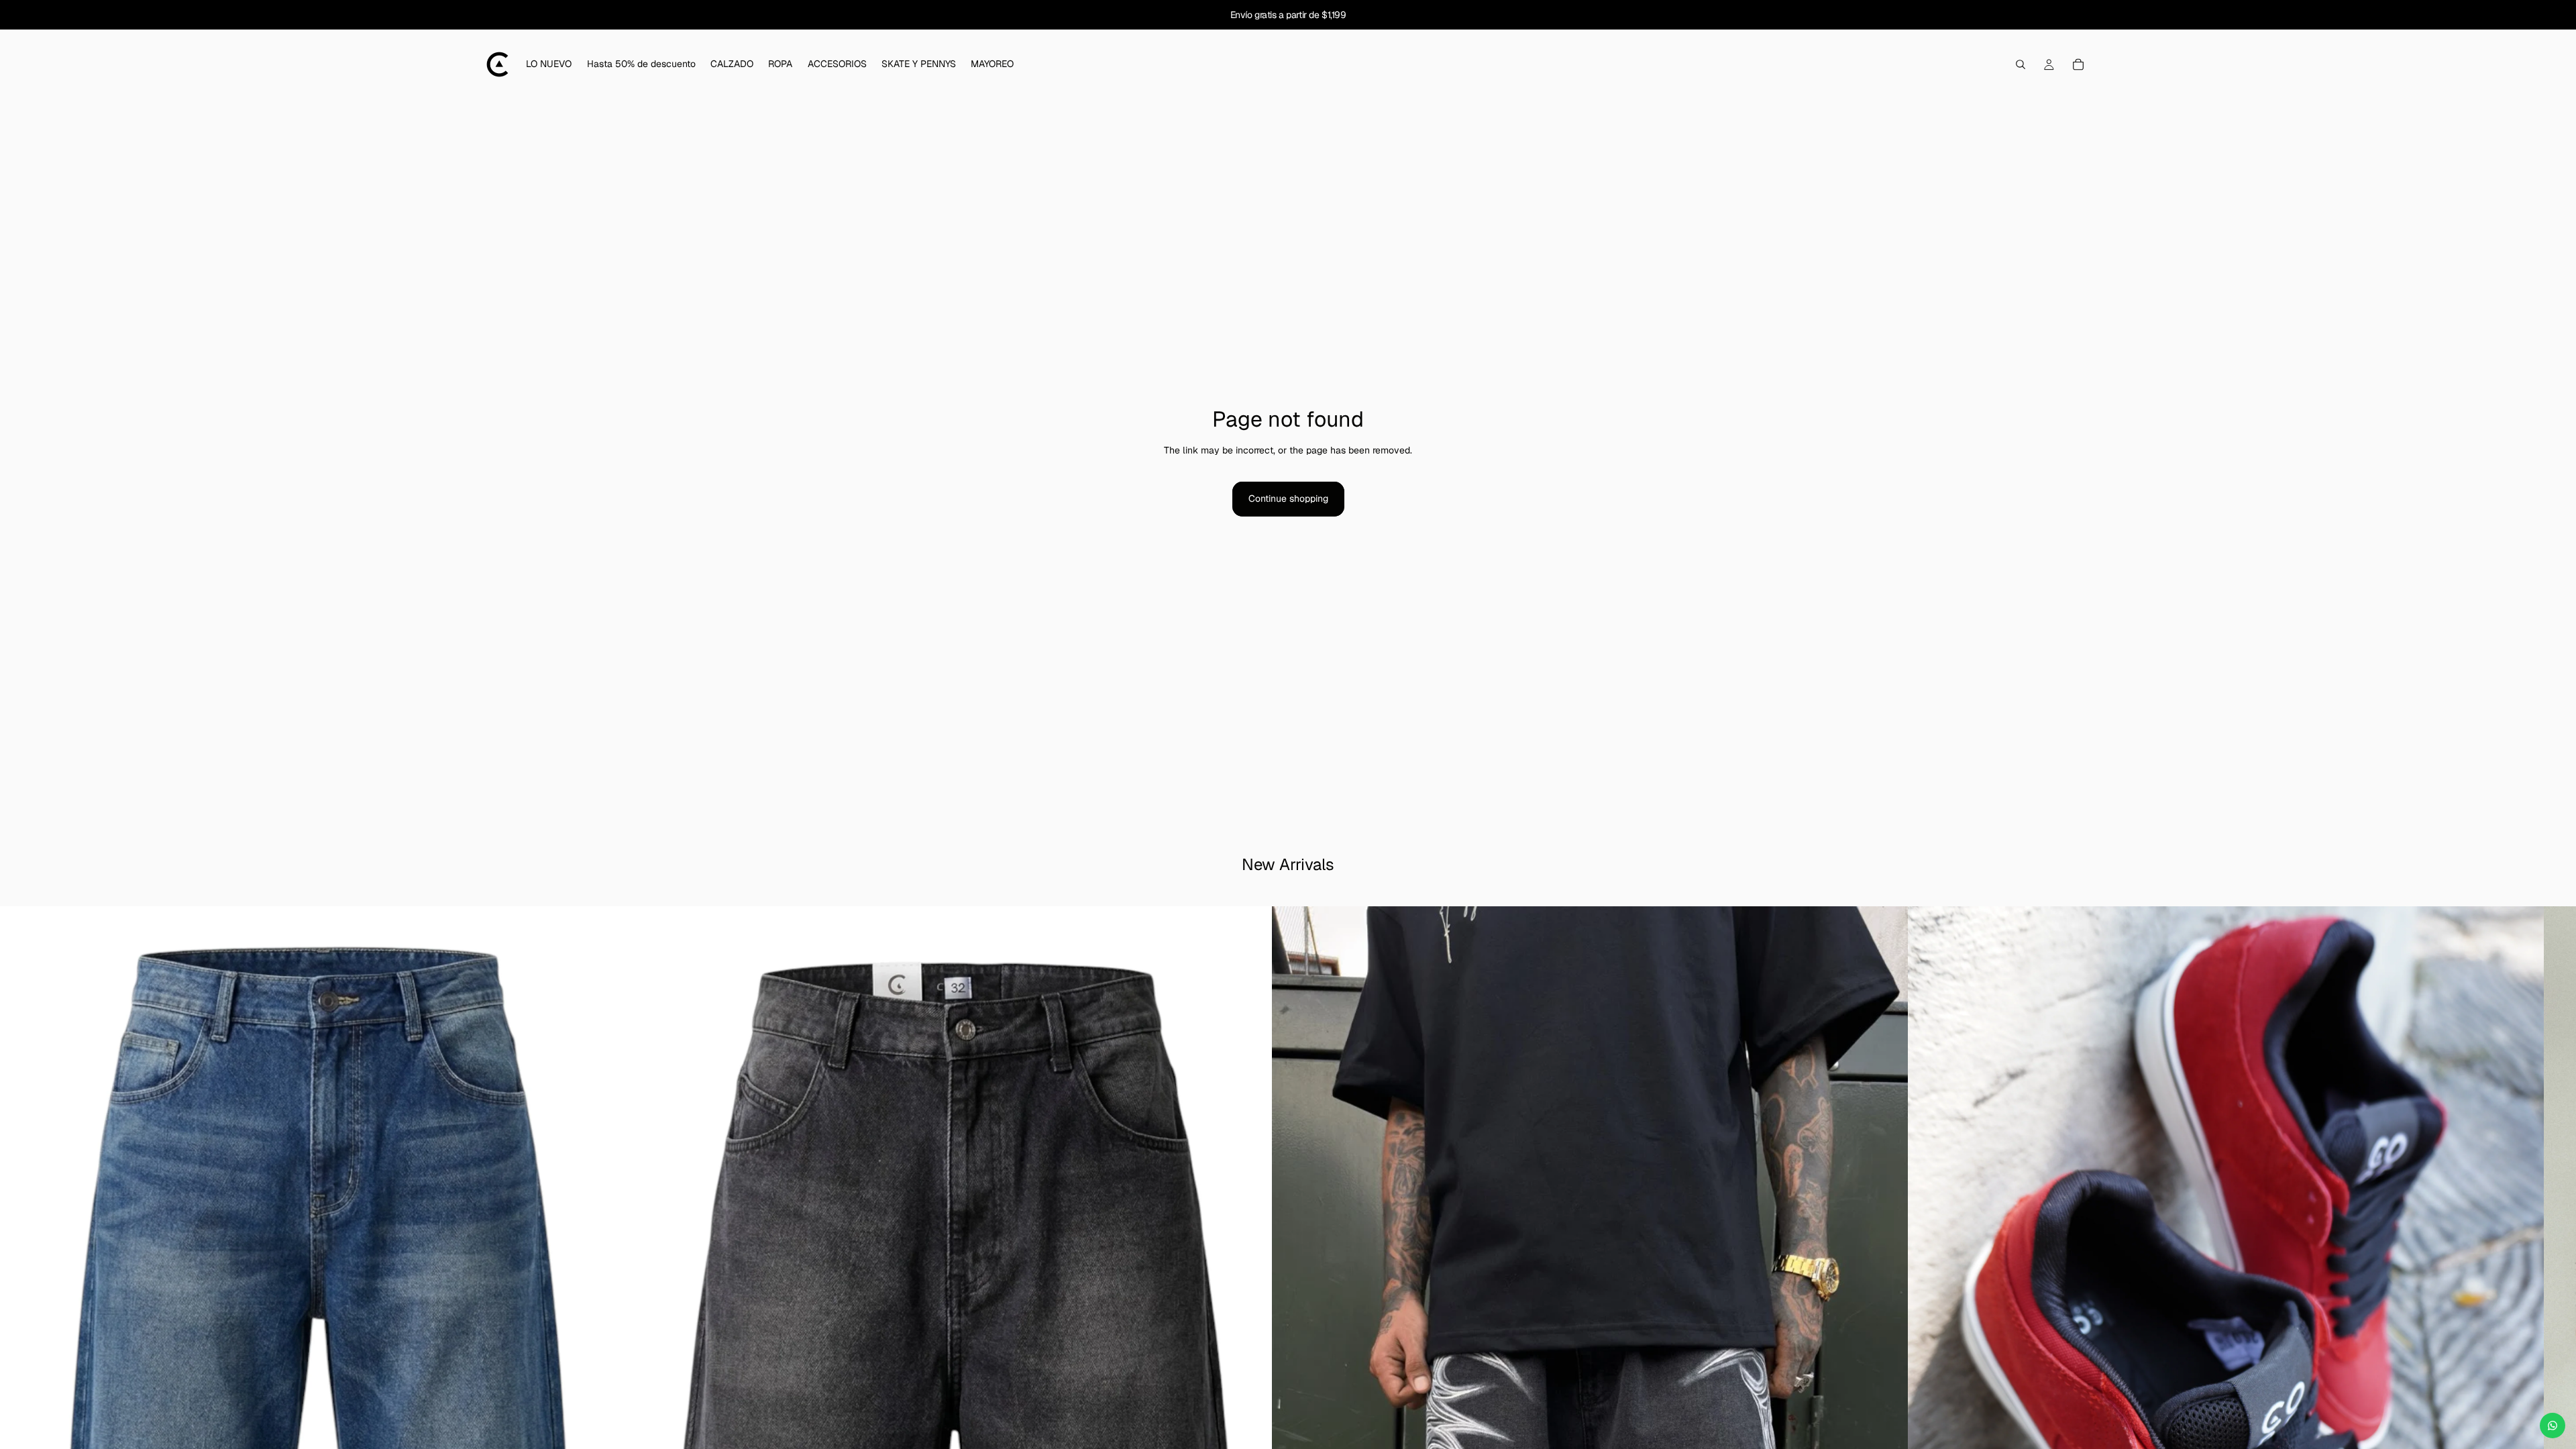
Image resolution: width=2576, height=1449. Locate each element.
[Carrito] (2078, 64)
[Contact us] (2553, 1426)
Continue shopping (1288, 498)
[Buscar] (2021, 64)
